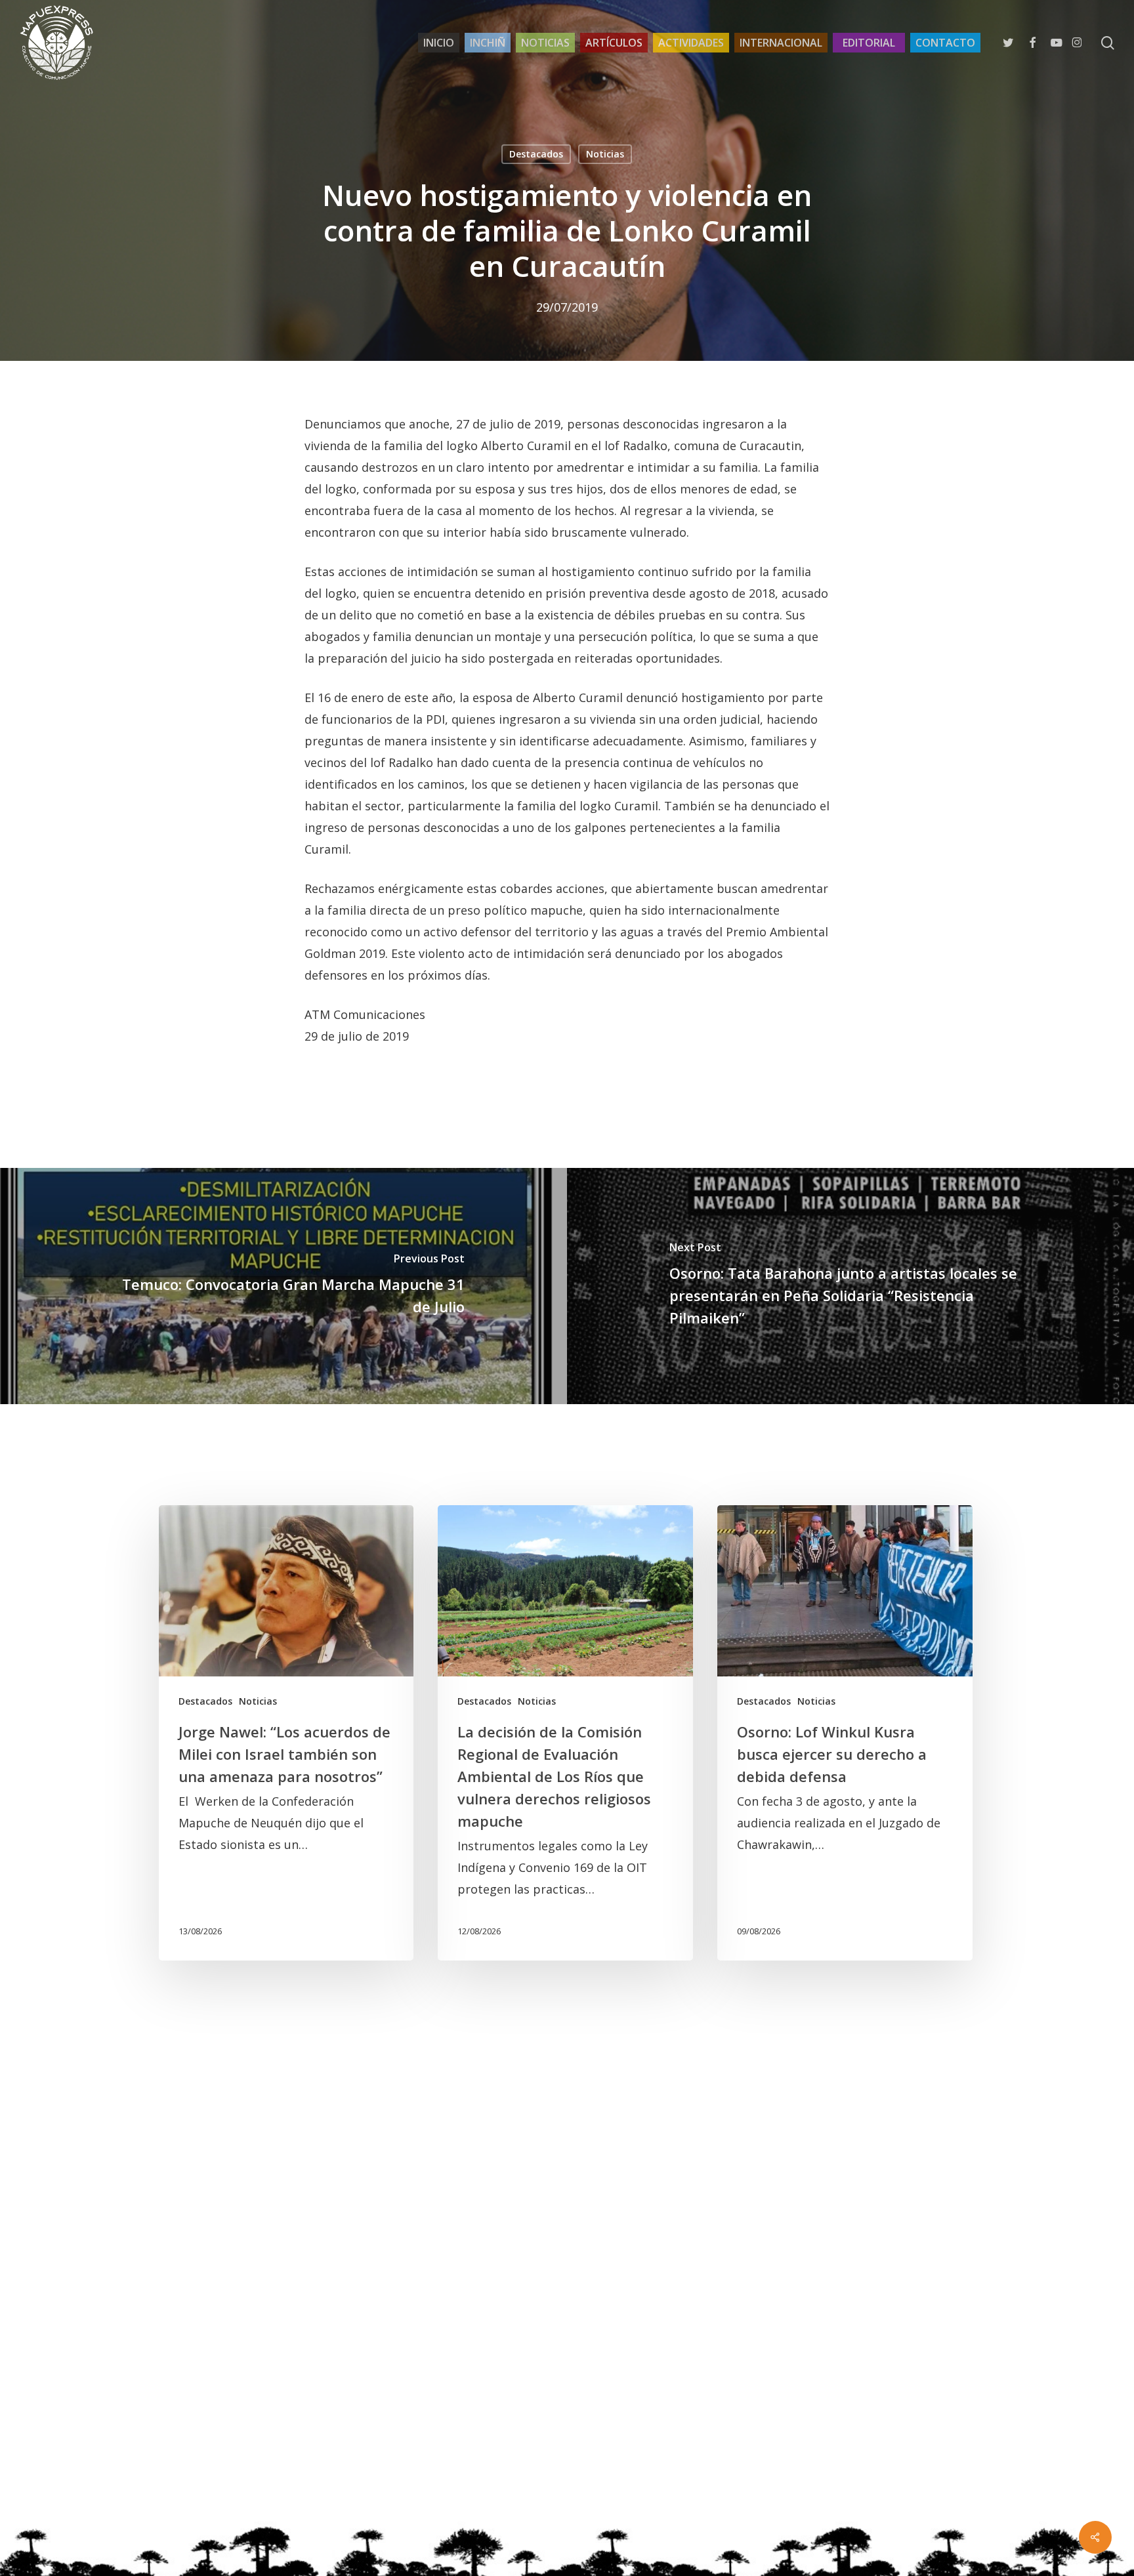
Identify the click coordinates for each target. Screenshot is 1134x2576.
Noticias (605, 154)
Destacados (536, 154)
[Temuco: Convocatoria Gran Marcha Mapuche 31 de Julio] (283, 1286)
